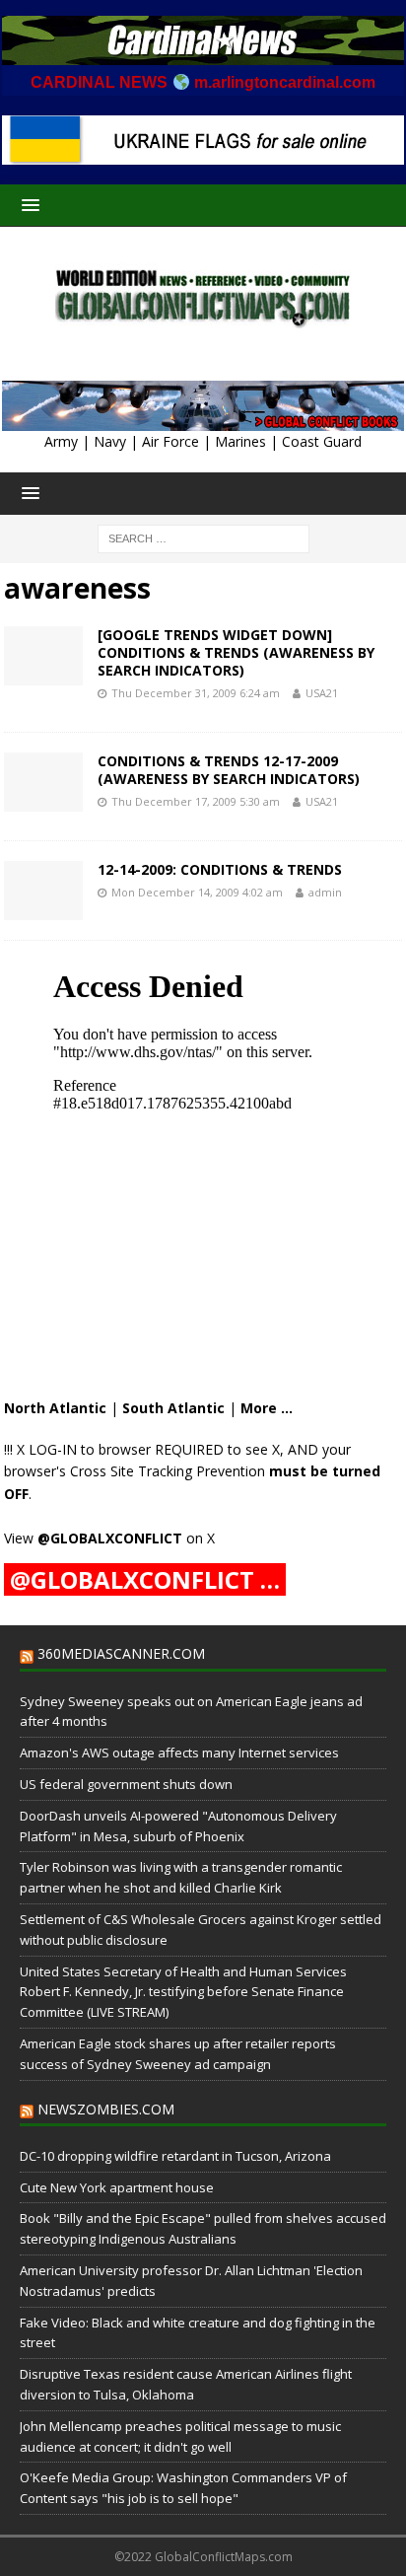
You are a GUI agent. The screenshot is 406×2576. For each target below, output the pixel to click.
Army (61, 441)
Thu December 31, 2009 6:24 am (196, 693)
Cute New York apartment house (117, 2187)
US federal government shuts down (126, 1784)
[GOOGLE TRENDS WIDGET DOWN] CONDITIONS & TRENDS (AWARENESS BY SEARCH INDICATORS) (236, 652)
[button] (27, 205)
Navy (110, 441)
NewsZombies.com (106, 2109)
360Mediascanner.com (121, 1653)
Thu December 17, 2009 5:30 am (196, 801)
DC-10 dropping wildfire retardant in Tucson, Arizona (175, 2156)
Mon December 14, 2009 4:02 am (197, 892)
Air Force (170, 441)
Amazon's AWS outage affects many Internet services (179, 1753)
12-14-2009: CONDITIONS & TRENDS (220, 869)
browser (125, 1449)
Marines (240, 441)
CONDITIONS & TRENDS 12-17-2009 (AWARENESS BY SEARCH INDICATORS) (229, 770)
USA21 (322, 693)
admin (325, 892)
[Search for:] (203, 538)
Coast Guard (322, 441)
